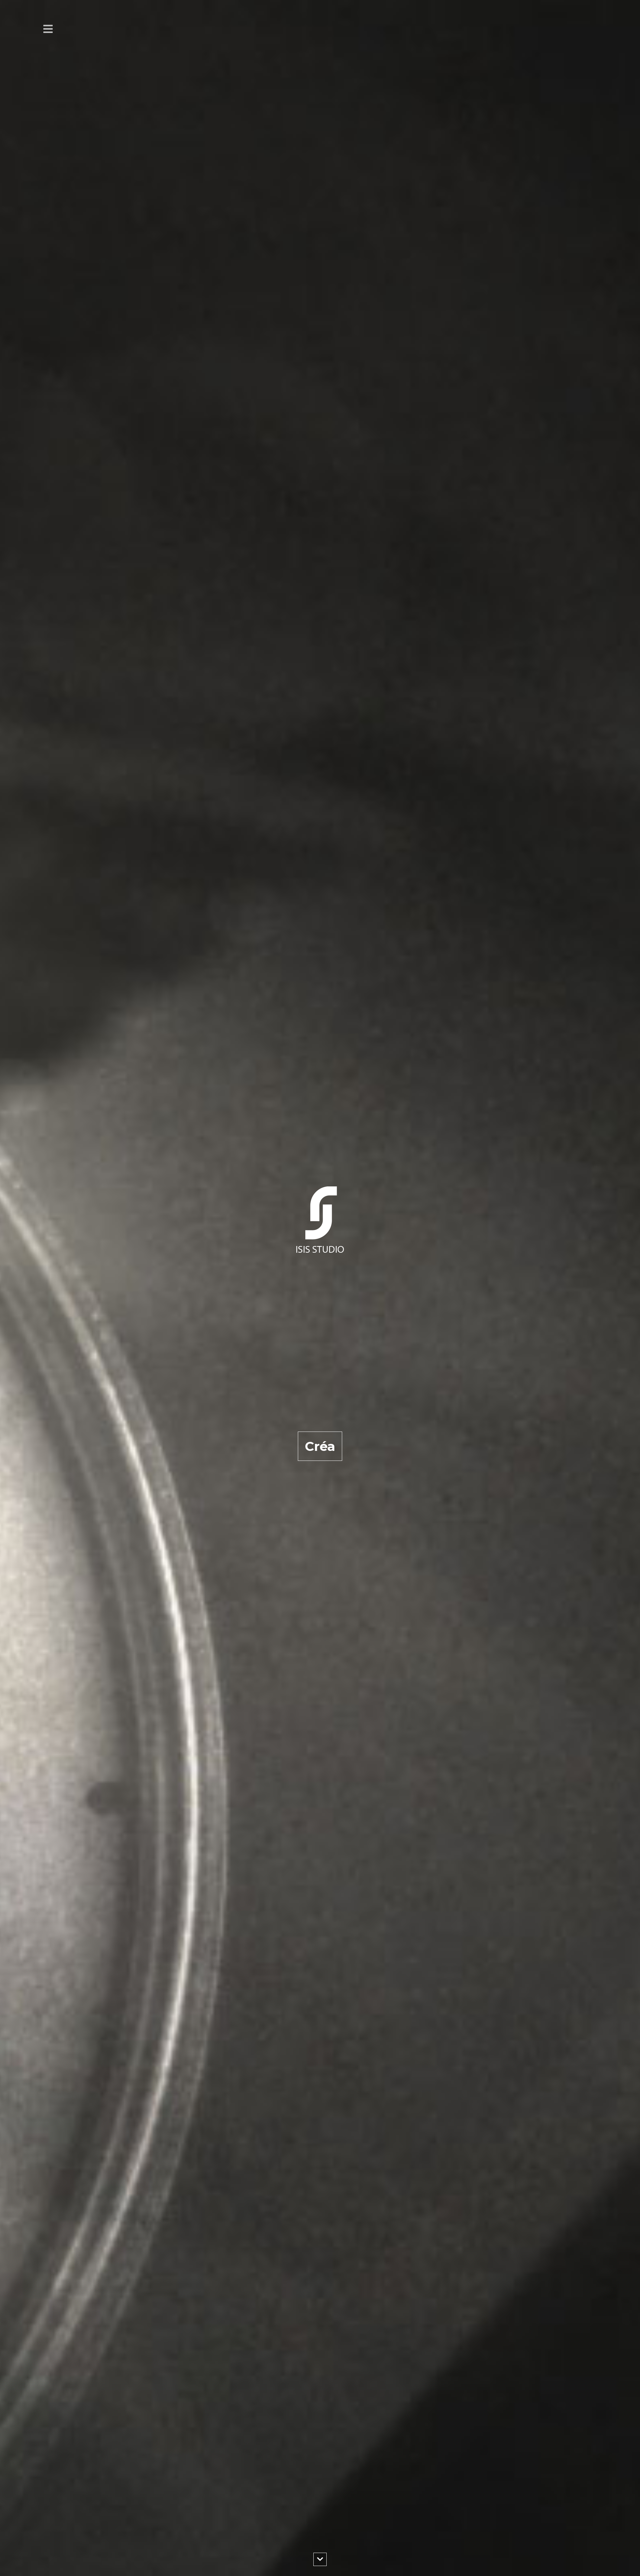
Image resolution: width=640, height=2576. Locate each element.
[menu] (48, 29)
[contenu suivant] (320, 2559)
